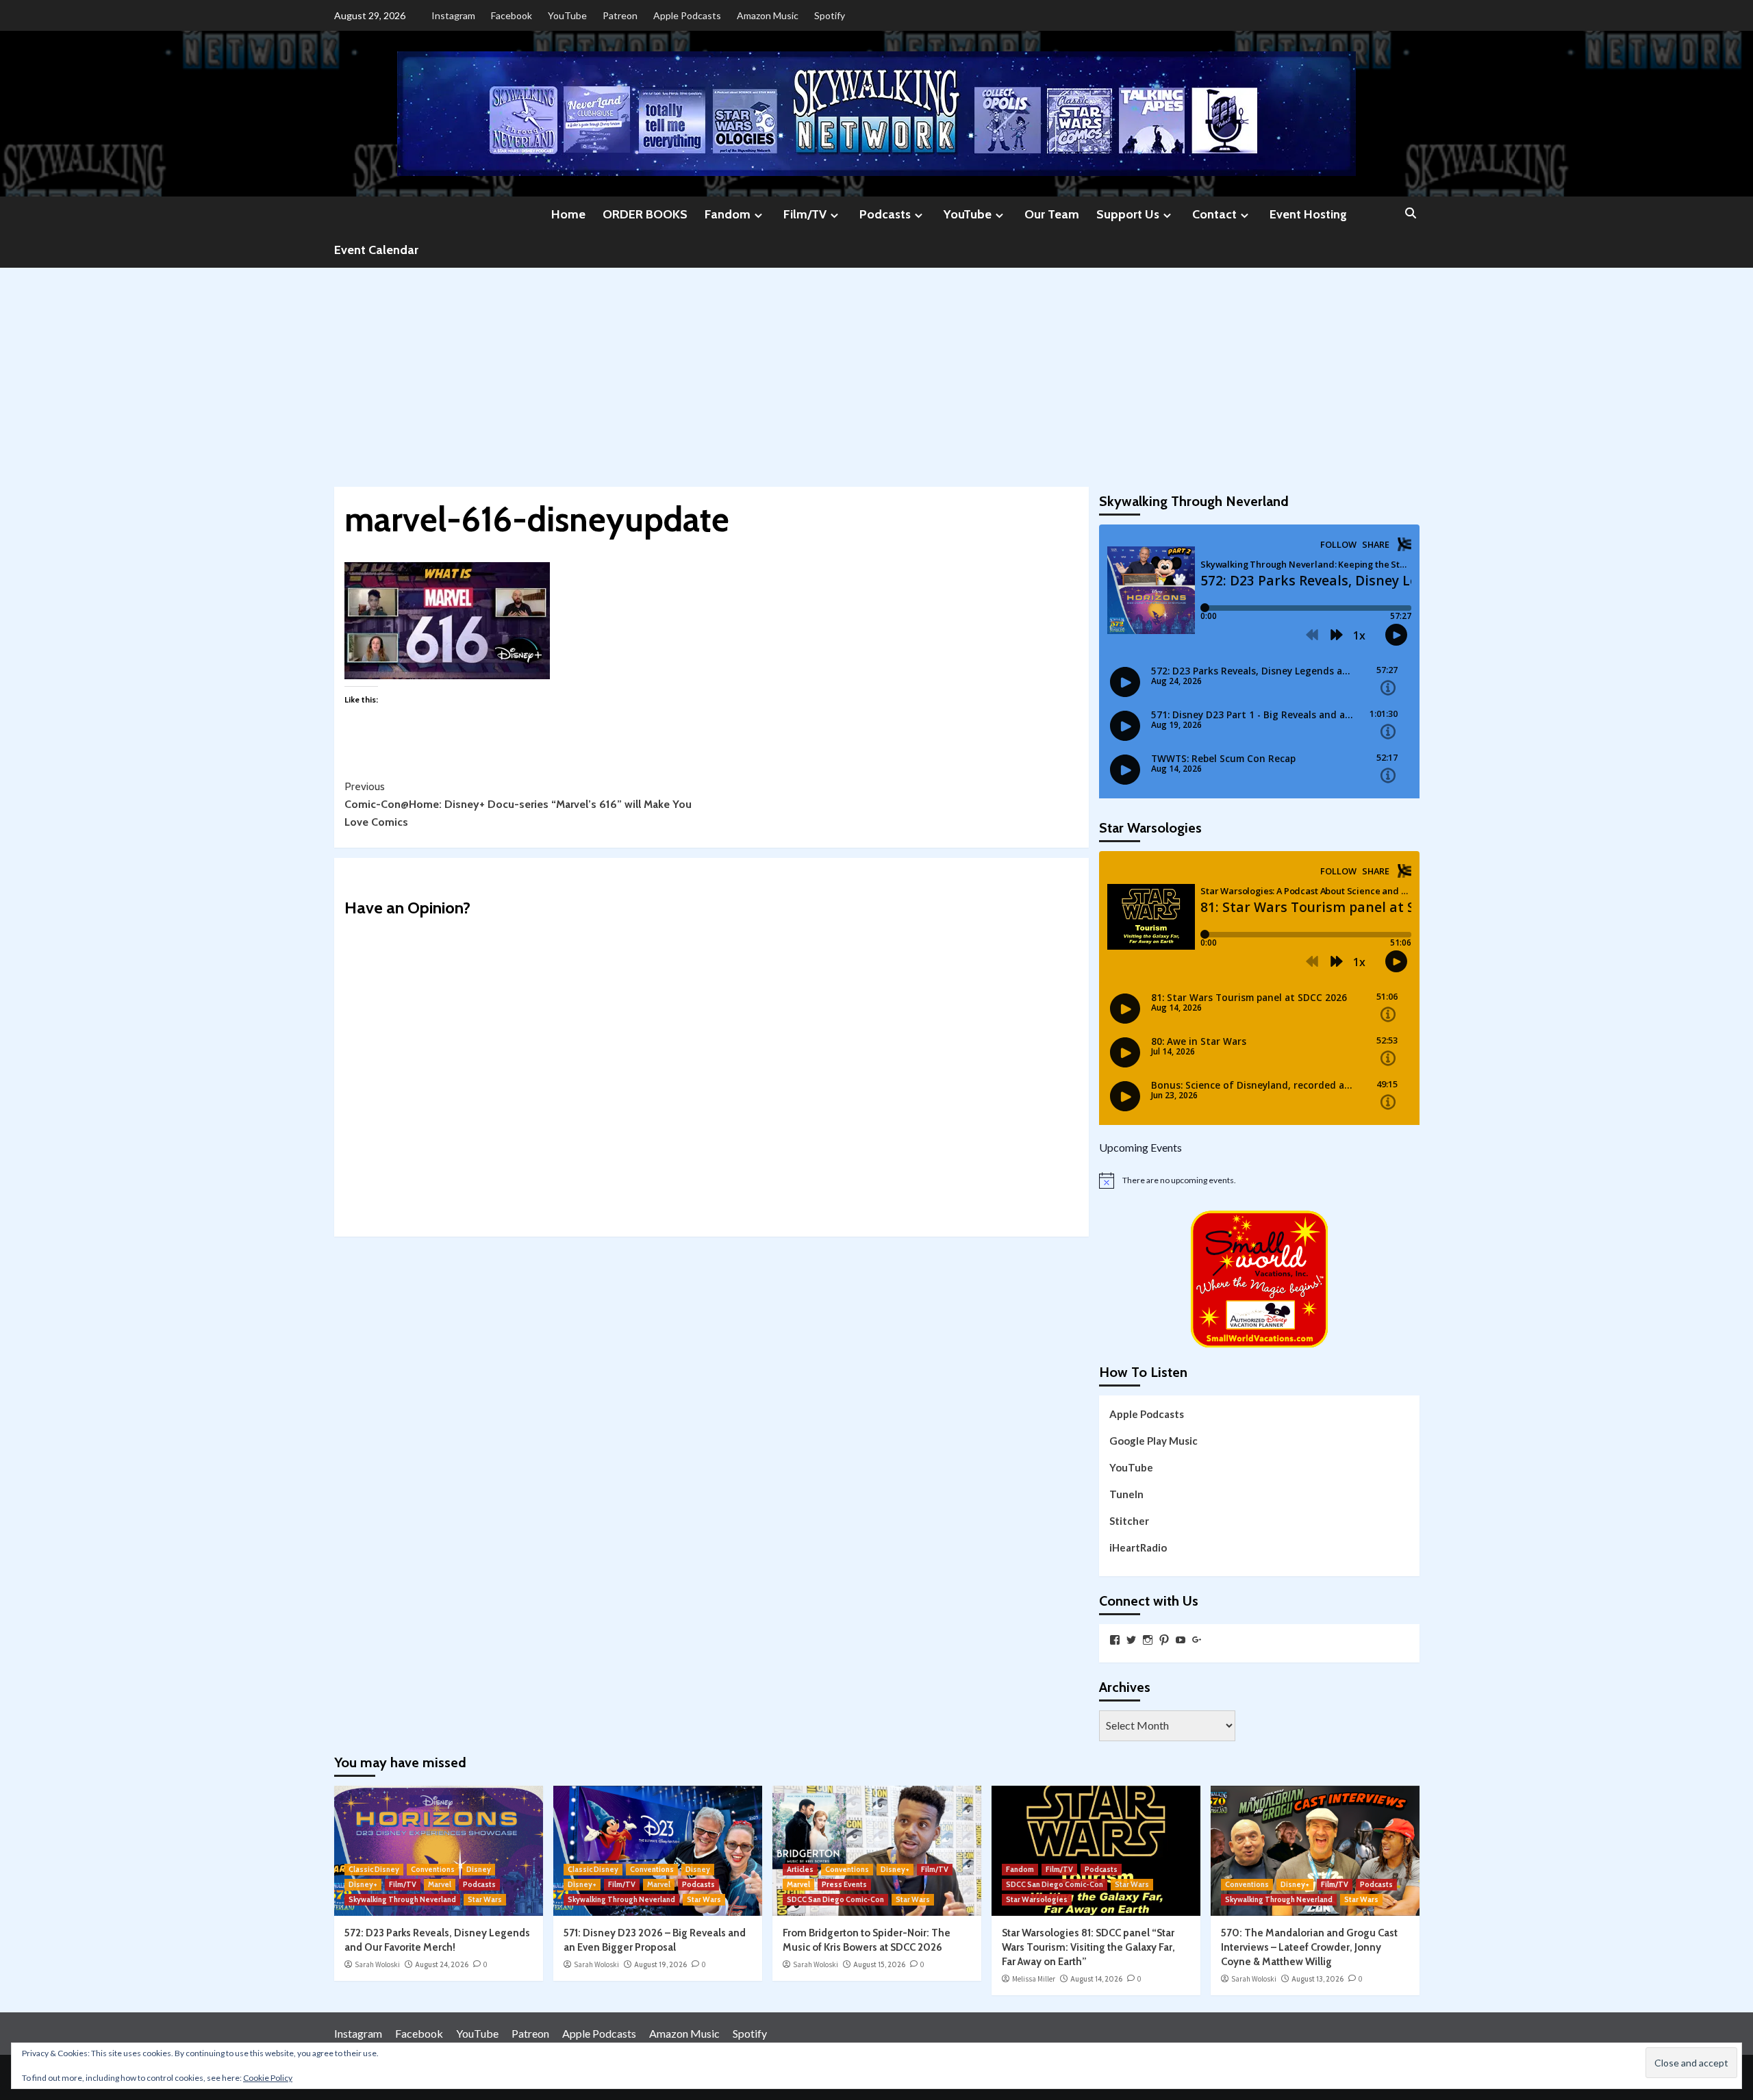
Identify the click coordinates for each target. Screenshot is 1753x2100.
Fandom (728, 214)
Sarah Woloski (377, 1964)
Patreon (620, 15)
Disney (479, 1869)
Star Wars (485, 1899)
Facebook (512, 15)
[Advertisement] (876, 370)
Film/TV (805, 214)
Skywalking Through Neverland (402, 1899)
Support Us (1128, 214)
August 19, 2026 (660, 1964)
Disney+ (363, 1884)
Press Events (844, 1884)
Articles (800, 1869)
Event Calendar (376, 250)
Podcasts (885, 214)
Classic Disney (374, 1869)
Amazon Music (768, 15)
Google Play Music (1153, 1441)
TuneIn (1126, 1494)
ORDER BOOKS (645, 214)
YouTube (567, 15)
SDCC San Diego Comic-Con (835, 1899)
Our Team (1052, 214)
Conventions (433, 1869)
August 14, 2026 (1096, 1979)
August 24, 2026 (442, 1964)
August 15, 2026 (879, 1964)
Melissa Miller (1034, 1979)
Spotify (830, 15)
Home (568, 214)
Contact (1214, 214)
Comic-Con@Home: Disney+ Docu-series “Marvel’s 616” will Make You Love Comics (518, 804)
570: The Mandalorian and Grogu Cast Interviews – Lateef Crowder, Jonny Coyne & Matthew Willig (1309, 1947)
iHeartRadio (1138, 1547)
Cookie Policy (268, 2078)
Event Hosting (1308, 214)
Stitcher (1129, 1521)
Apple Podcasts (687, 15)
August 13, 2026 (1317, 1979)
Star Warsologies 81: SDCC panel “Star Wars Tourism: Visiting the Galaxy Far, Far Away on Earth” (1088, 1947)
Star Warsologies (1037, 1899)
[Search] (1411, 214)
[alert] (1259, 1180)
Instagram (453, 15)
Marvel (440, 1884)
